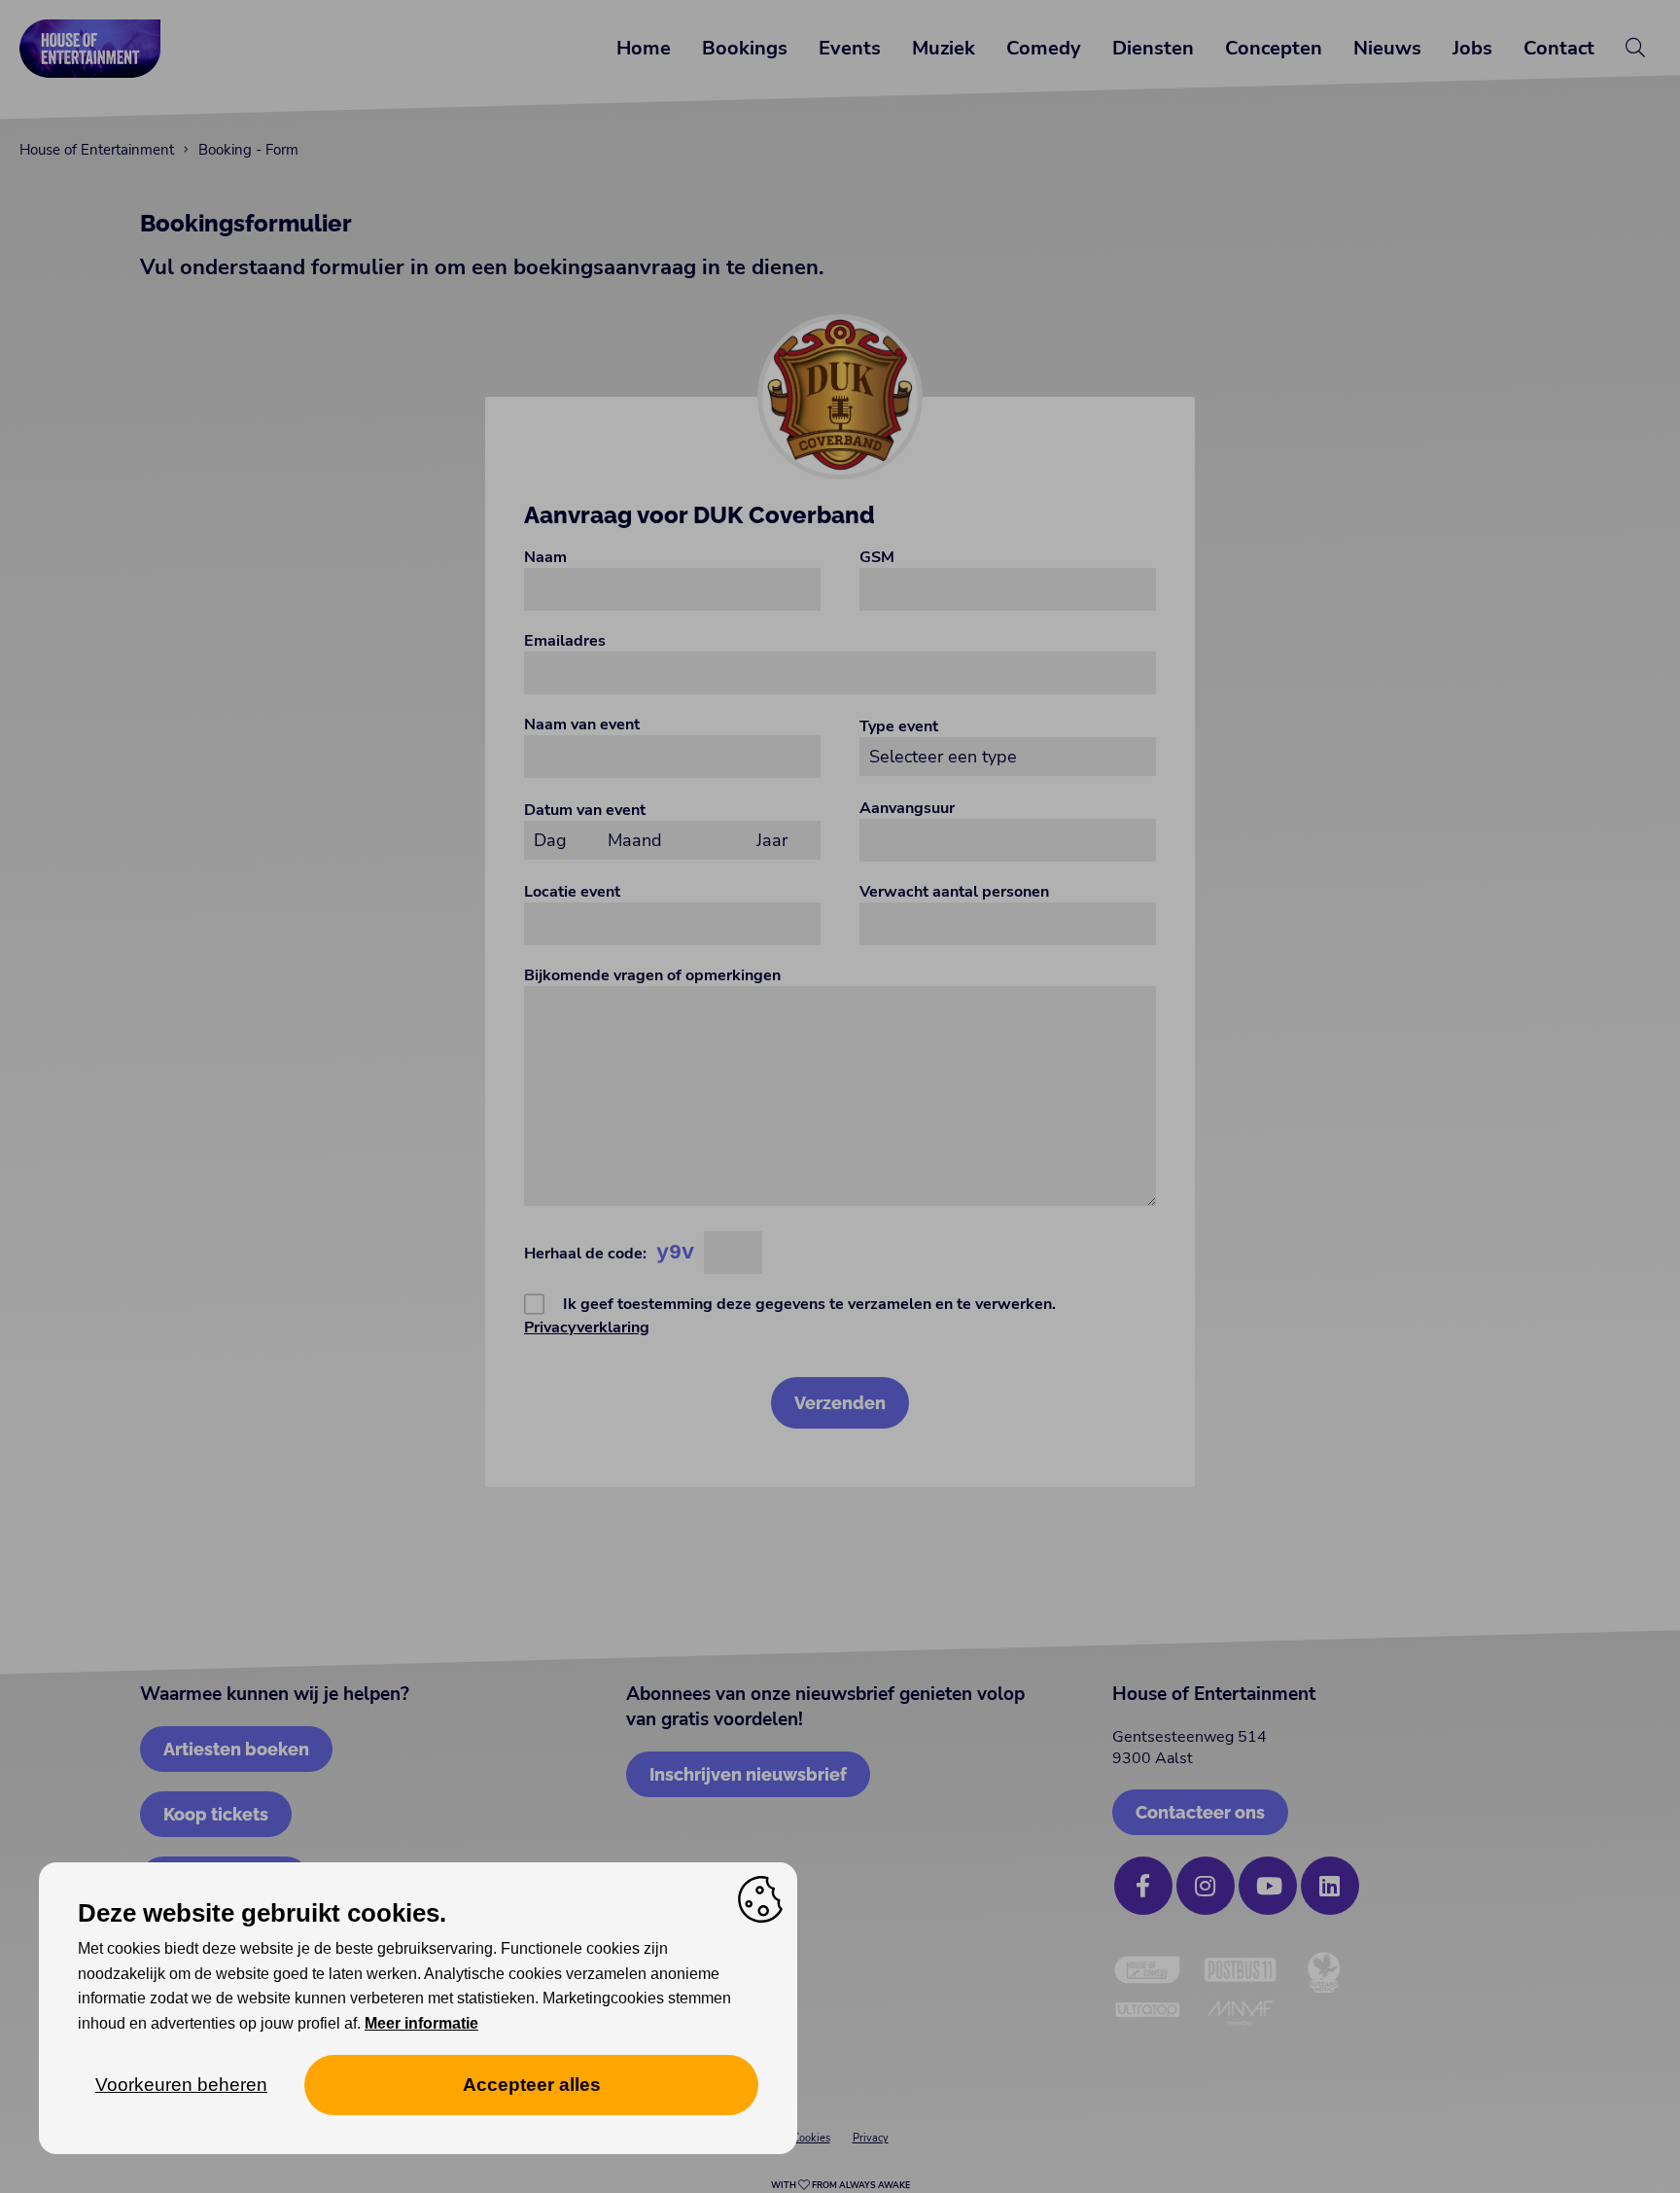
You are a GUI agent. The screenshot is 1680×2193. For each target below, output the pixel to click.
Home (644, 48)
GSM (877, 557)
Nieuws (1387, 48)
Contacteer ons (1200, 1812)
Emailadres (565, 641)
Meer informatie (421, 2023)
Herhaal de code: (585, 1254)
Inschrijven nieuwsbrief (748, 1774)
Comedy (1044, 48)
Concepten (1274, 48)
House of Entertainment (97, 150)
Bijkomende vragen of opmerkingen (652, 975)
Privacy (871, 2138)
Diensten (1153, 48)
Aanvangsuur (907, 808)
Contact (1559, 48)
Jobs (1472, 48)
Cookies (811, 2138)
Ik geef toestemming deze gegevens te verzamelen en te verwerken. (790, 1316)
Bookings (745, 48)
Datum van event (585, 810)
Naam (545, 557)
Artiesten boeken (236, 1749)
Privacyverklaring (587, 1327)
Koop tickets (216, 1814)
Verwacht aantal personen (954, 892)
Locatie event (572, 892)
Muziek (944, 48)
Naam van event (582, 725)
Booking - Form (248, 150)
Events (850, 48)
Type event (899, 726)
